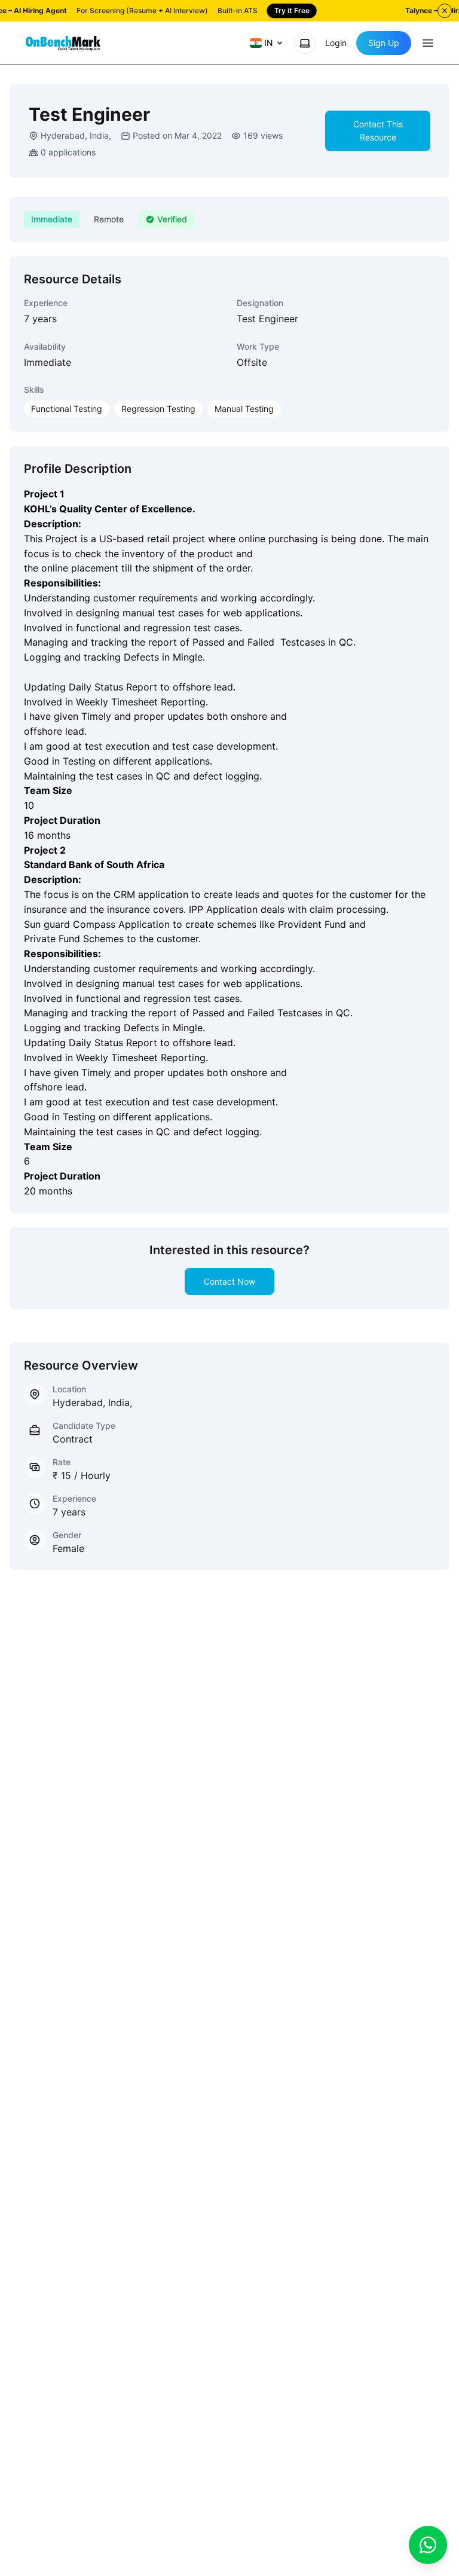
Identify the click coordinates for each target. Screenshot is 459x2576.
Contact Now (229, 1281)
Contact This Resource (378, 131)
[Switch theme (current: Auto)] (305, 43)
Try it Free (292, 10)
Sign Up (384, 43)
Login (336, 43)
